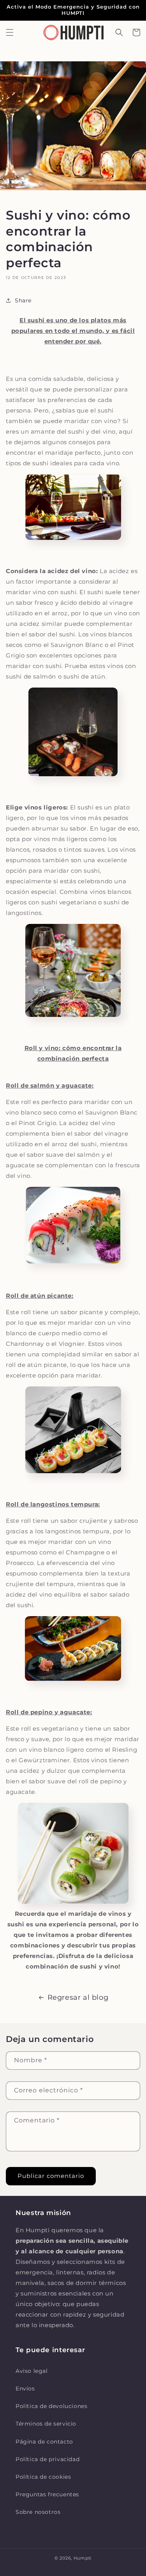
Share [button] (23, 300)
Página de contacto (44, 2442)
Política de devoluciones (51, 2406)
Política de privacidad (47, 2459)
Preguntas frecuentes (47, 2494)
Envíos (25, 2388)
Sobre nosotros (38, 2512)
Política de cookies (43, 2477)
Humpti (83, 2558)
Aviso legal (32, 2371)
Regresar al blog (78, 1997)
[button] (10, 32)
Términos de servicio (46, 2424)
